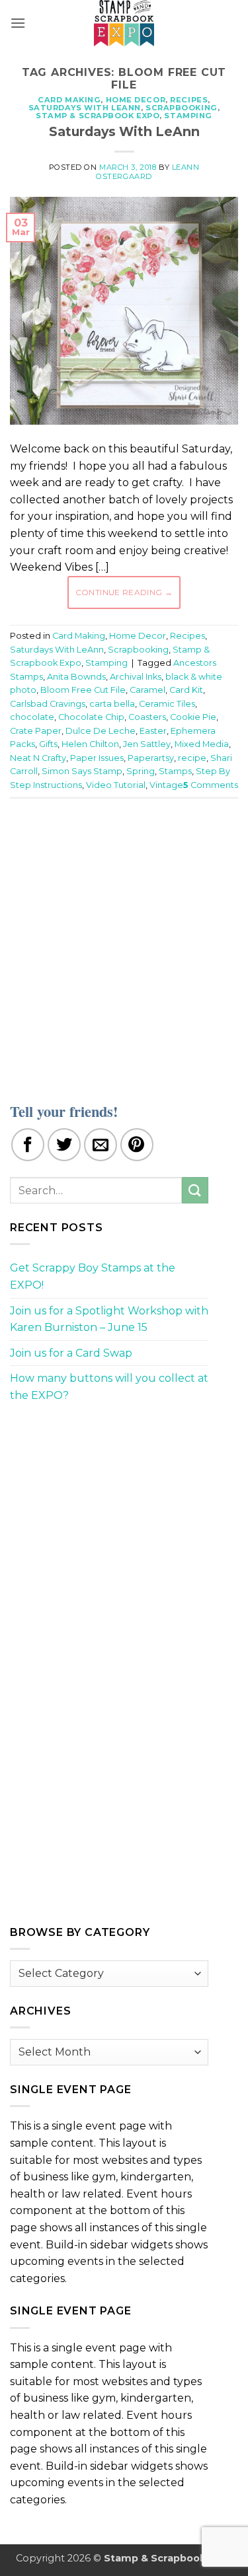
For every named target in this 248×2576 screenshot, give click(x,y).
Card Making (69, 100)
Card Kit (186, 690)
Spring (141, 771)
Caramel (147, 690)
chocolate (32, 717)
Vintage (166, 785)
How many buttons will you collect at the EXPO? (109, 1387)
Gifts (48, 744)
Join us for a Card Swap (71, 1353)
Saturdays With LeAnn (85, 108)
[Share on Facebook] (28, 1145)
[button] (18, 23)
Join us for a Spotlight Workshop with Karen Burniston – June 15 (109, 1319)
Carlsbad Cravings (48, 704)
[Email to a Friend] (101, 1145)
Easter (153, 731)
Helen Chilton (90, 744)
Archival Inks (136, 677)
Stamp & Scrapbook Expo (98, 116)
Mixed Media (202, 744)
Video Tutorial (116, 785)
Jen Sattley (147, 744)
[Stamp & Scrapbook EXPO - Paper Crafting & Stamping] (124, 23)
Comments (211, 785)
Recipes (189, 100)
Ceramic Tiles (167, 704)
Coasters (147, 717)
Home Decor (136, 100)
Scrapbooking (182, 108)
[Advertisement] (124, 942)
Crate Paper (36, 731)
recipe (192, 758)
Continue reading (124, 592)
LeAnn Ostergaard (147, 171)
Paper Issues (97, 758)
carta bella (112, 704)
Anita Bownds (76, 677)
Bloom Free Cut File (83, 690)
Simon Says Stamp (82, 771)
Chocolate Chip (91, 717)
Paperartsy (151, 758)
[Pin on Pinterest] (137, 1145)
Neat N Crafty (38, 758)
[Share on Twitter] (64, 1145)
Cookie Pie (193, 717)
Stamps (175, 771)
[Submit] (195, 1190)
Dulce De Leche (101, 731)
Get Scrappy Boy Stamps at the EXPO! (93, 1276)
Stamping (188, 116)
